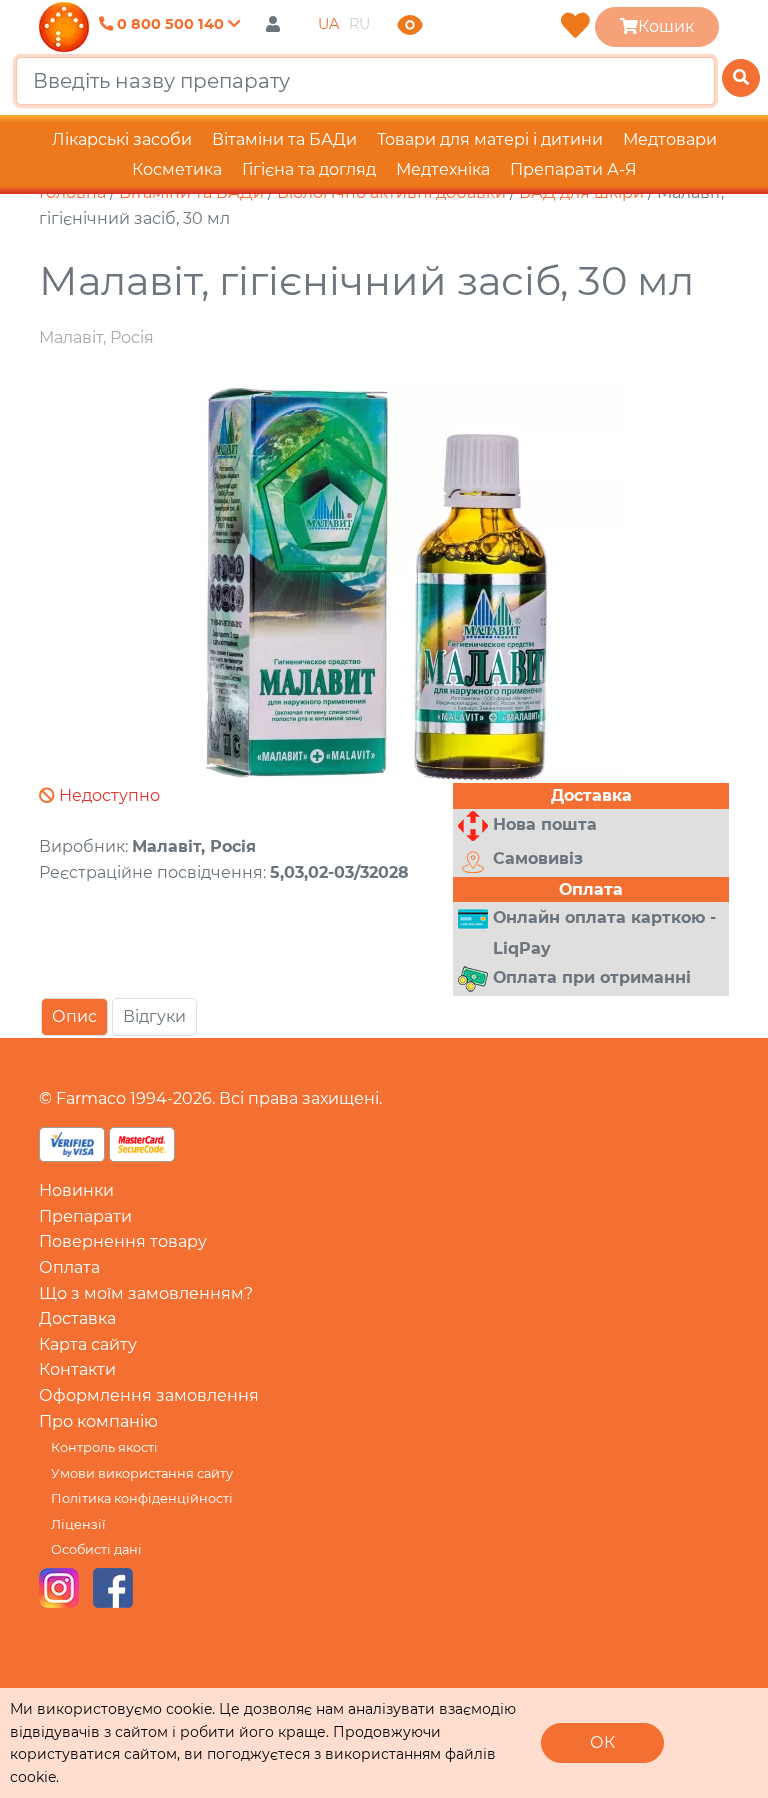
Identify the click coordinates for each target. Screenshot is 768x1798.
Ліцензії (78, 1524)
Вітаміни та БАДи (284, 139)
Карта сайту (88, 1344)
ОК (602, 1742)
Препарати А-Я (573, 169)
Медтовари (670, 139)
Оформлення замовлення (149, 1395)
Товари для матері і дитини (490, 139)
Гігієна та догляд (309, 169)
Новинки (76, 1190)
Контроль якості (104, 1447)
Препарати (85, 1216)
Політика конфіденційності (142, 1498)
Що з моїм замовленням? (146, 1293)
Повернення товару (123, 1241)
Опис (74, 1016)
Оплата (69, 1267)
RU (359, 24)
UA (328, 24)
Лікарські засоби (122, 139)
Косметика (177, 169)
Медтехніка (443, 169)
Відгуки (154, 1016)
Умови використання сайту (142, 1473)
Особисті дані (96, 1549)
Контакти (77, 1369)
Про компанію (98, 1421)
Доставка (77, 1318)
